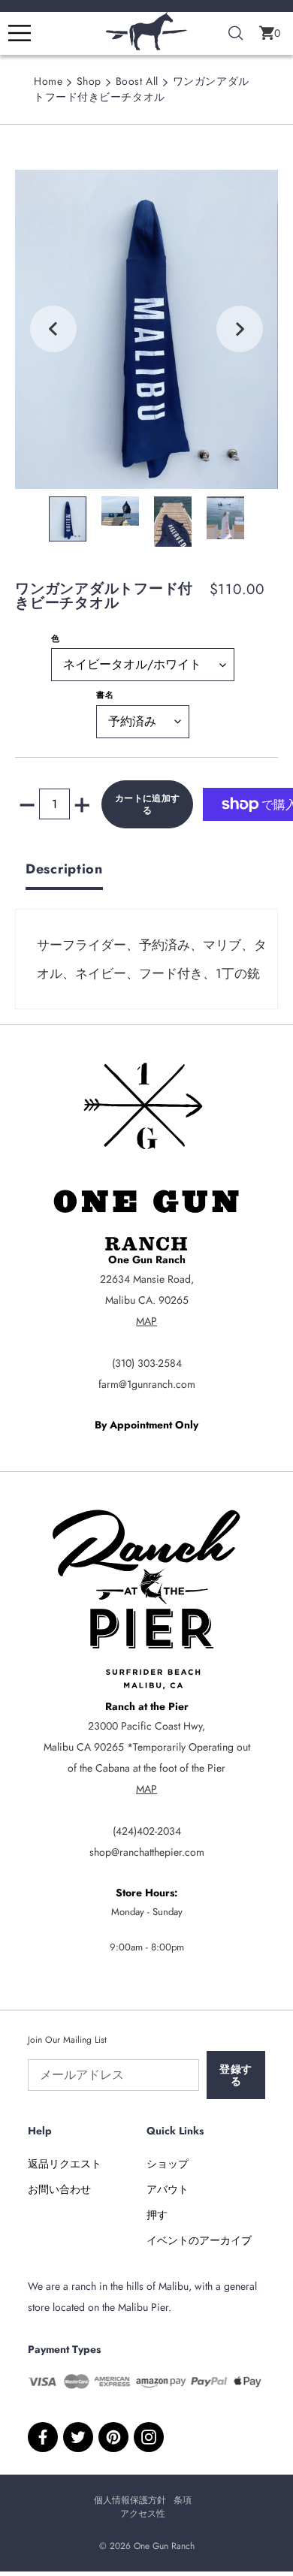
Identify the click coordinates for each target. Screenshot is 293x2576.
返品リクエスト (65, 2164)
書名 (105, 695)
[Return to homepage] (146, 47)
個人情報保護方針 (130, 2500)
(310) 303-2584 (147, 1363)
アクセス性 (143, 2514)
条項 (183, 2500)
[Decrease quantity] (27, 804)
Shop (89, 81)
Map (146, 1321)
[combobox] (236, 34)
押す (157, 2215)
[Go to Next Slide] (240, 329)
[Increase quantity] (82, 804)
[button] (270, 33)
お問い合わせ (59, 2189)
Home (48, 81)
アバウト (168, 2189)
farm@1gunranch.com (147, 1384)
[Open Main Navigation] (20, 33)
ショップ (168, 2164)
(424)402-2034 (147, 1831)
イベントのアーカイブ (199, 2240)
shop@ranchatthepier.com (147, 1852)
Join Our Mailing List (67, 2040)
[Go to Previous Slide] (53, 329)
